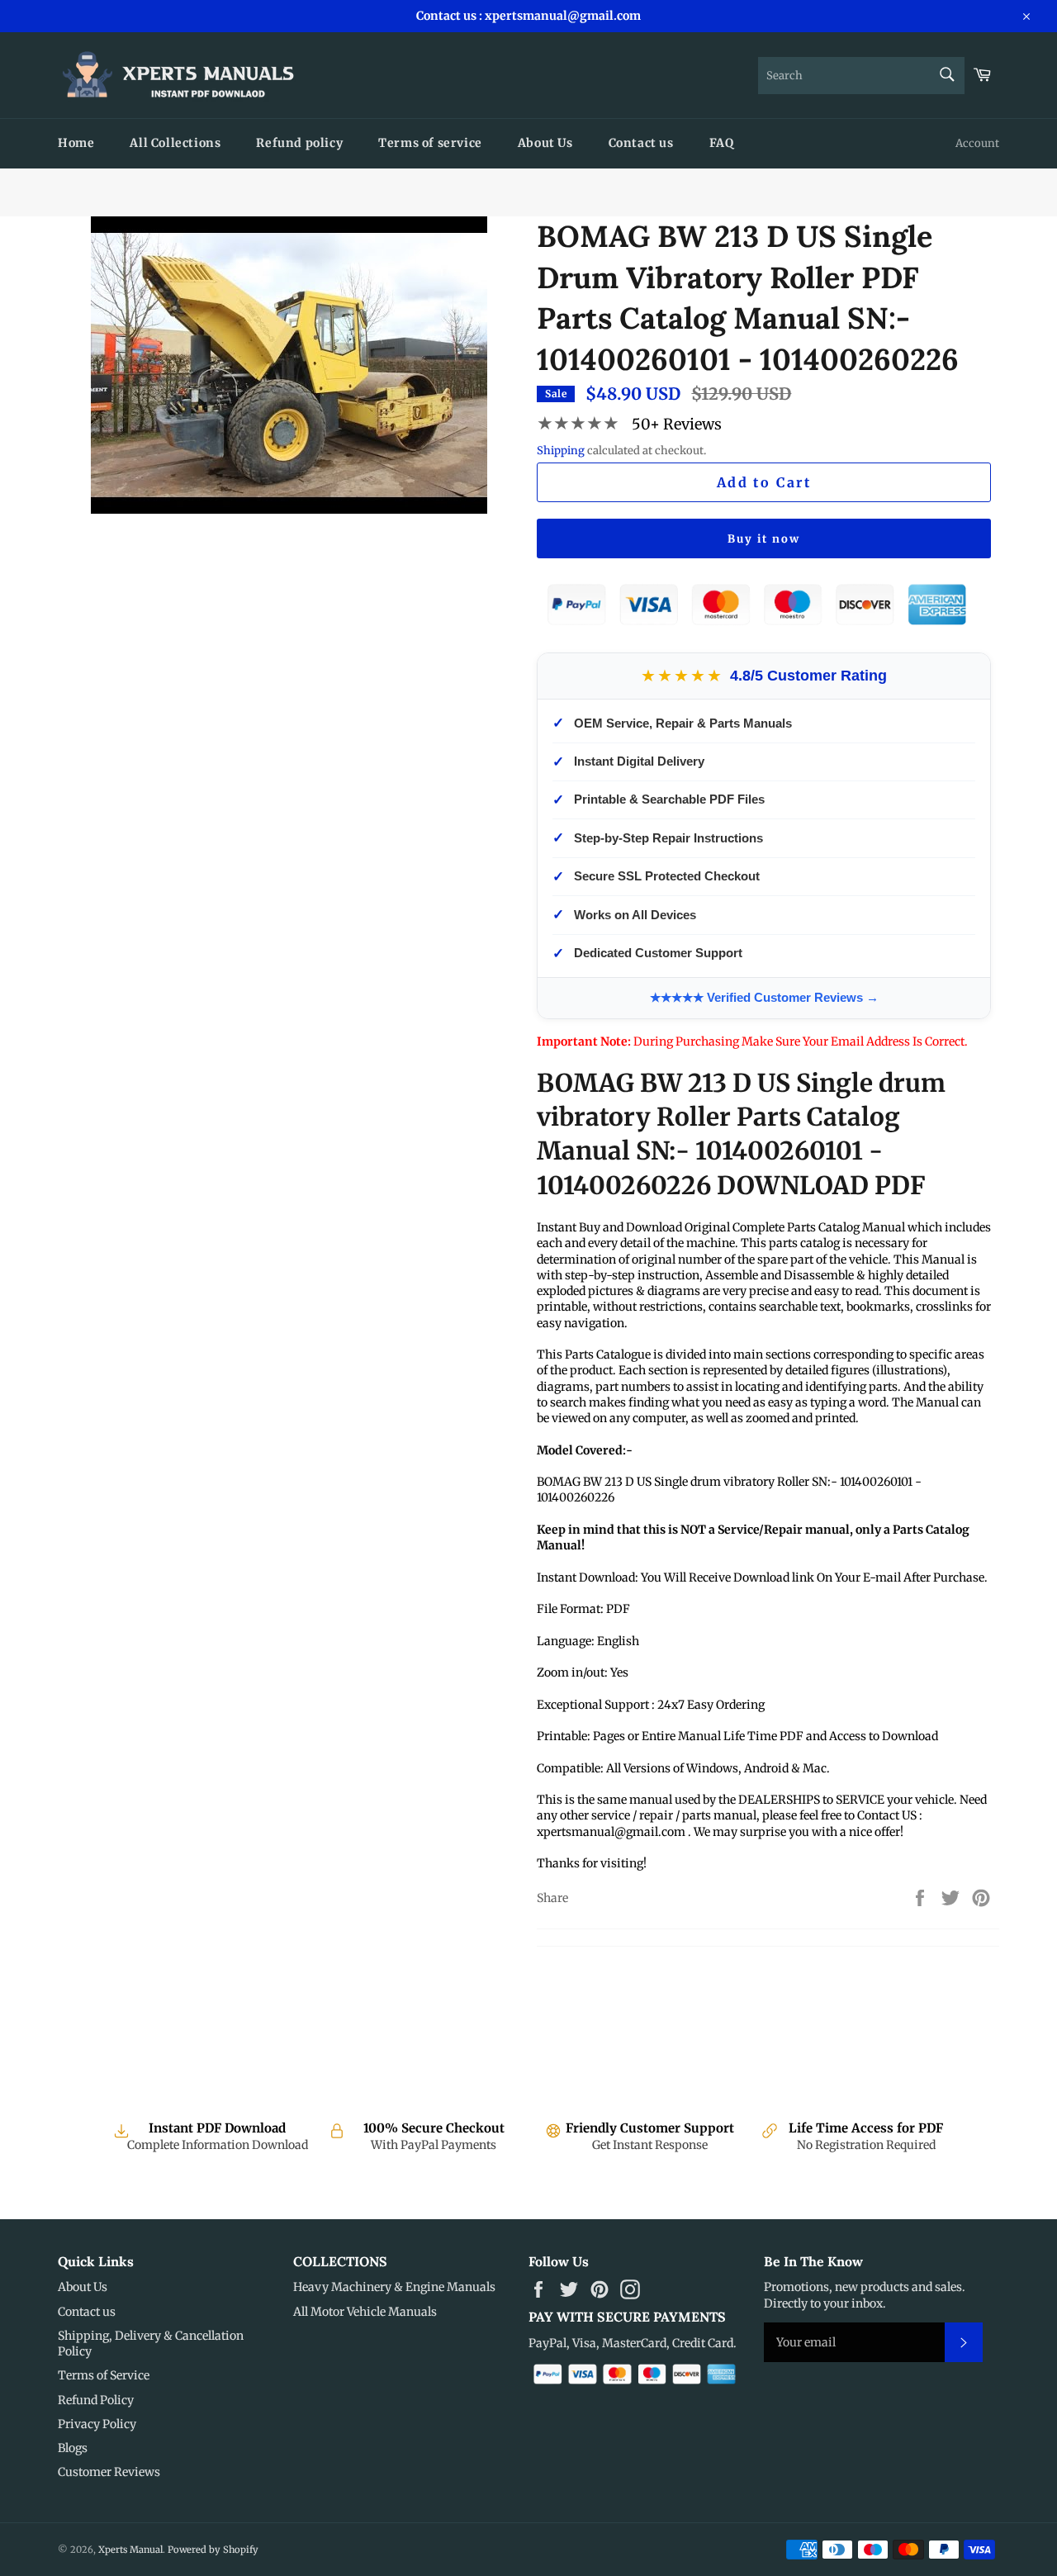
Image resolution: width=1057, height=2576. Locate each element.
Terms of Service (104, 2375)
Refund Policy (96, 2400)
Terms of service (430, 143)
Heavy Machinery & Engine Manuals (394, 2287)
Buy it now (764, 539)
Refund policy (299, 143)
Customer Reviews (109, 2472)
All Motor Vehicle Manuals (365, 2312)
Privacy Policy (97, 2424)
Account (977, 143)
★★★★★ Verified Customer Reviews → (764, 997)
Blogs (73, 2448)
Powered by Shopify (213, 2550)
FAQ (722, 143)
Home (76, 143)
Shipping (561, 451)
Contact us (641, 143)
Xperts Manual (130, 2550)
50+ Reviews (677, 424)
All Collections (175, 143)
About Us (545, 143)
